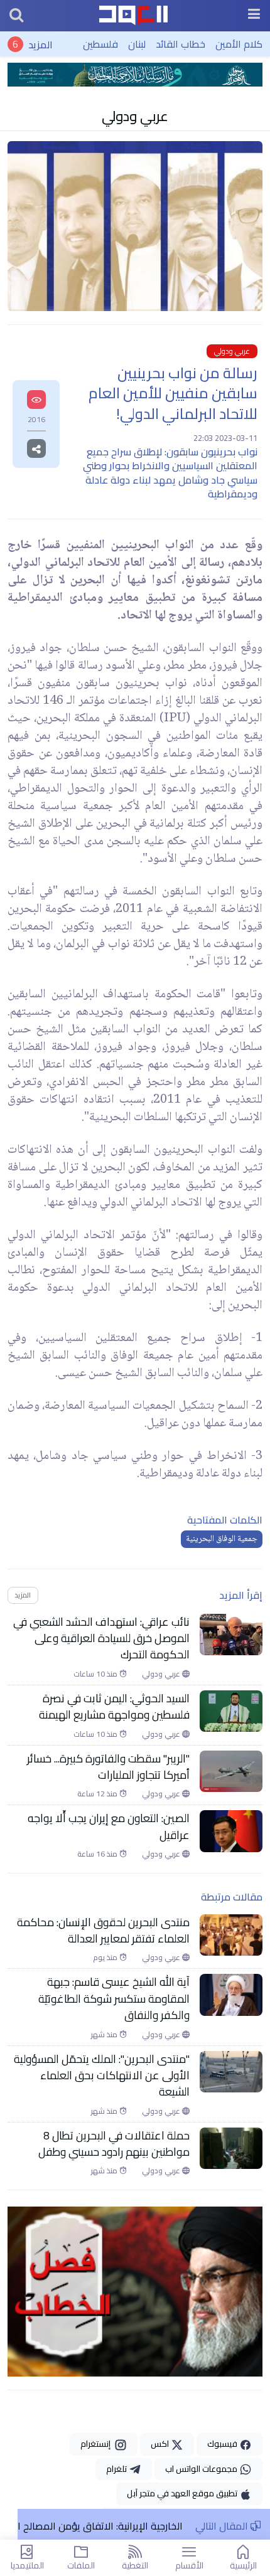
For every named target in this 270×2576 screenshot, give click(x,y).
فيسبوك (223, 2444)
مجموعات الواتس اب (202, 2469)
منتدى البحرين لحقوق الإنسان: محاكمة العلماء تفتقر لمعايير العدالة (103, 1931)
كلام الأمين (239, 44)
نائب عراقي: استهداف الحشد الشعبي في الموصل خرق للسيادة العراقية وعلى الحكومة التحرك (101, 1639)
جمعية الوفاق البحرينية (222, 1539)
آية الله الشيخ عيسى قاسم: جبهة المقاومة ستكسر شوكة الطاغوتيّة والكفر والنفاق (114, 1999)
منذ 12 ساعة (98, 1794)
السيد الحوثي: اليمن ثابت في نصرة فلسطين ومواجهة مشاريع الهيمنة (114, 1707)
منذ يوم (106, 1958)
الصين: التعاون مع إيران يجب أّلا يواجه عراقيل (109, 1827)
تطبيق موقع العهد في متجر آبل (183, 2493)
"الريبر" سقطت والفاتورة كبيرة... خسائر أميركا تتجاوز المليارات (108, 1767)
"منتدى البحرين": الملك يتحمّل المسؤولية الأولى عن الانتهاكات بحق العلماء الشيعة (102, 2076)
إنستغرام (97, 2444)
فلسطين (100, 44)
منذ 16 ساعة (98, 1854)
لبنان (137, 44)
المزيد (40, 44)
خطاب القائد (181, 44)
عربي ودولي (135, 116)
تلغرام (117, 2469)
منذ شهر (105, 2035)
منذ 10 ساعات (96, 1674)
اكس (161, 2444)
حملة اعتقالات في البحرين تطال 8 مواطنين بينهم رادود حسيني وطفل (114, 2144)
